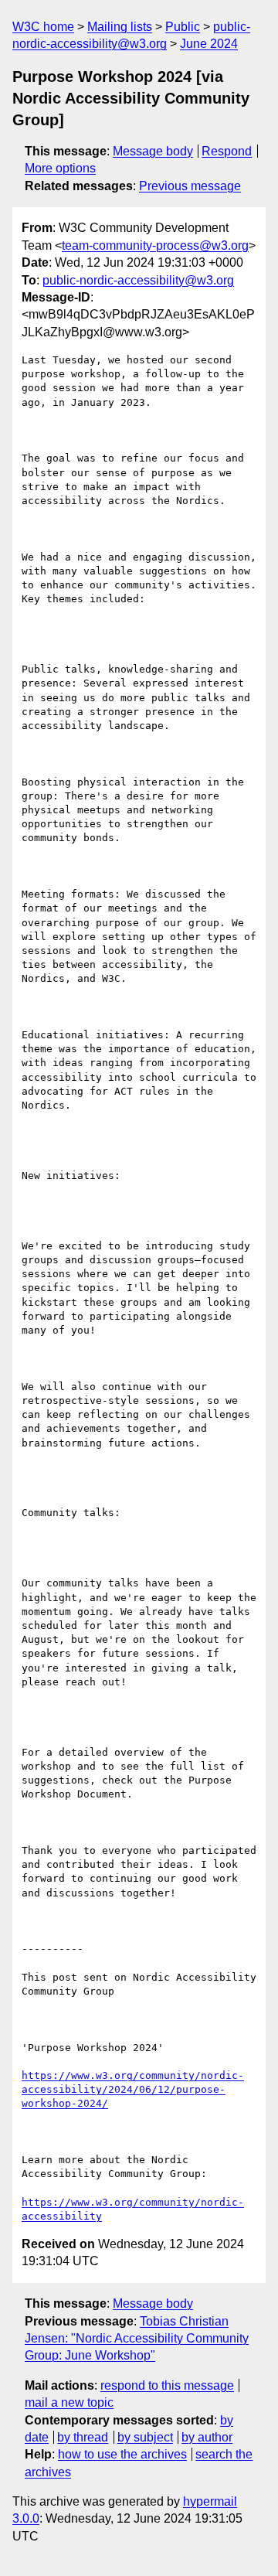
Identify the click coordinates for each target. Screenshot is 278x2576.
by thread (83, 2437)
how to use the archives (122, 2454)
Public (183, 27)
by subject (145, 2437)
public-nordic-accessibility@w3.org (138, 280)
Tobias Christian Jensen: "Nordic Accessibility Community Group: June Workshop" (137, 2339)
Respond (227, 151)
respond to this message (167, 2385)
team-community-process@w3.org (155, 245)
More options (60, 168)
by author (207, 2437)
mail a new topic (69, 2402)
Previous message (190, 186)
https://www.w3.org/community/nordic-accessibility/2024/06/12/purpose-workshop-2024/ (133, 2089)
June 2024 (209, 44)
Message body (153, 151)
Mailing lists (120, 27)
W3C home (43, 27)
